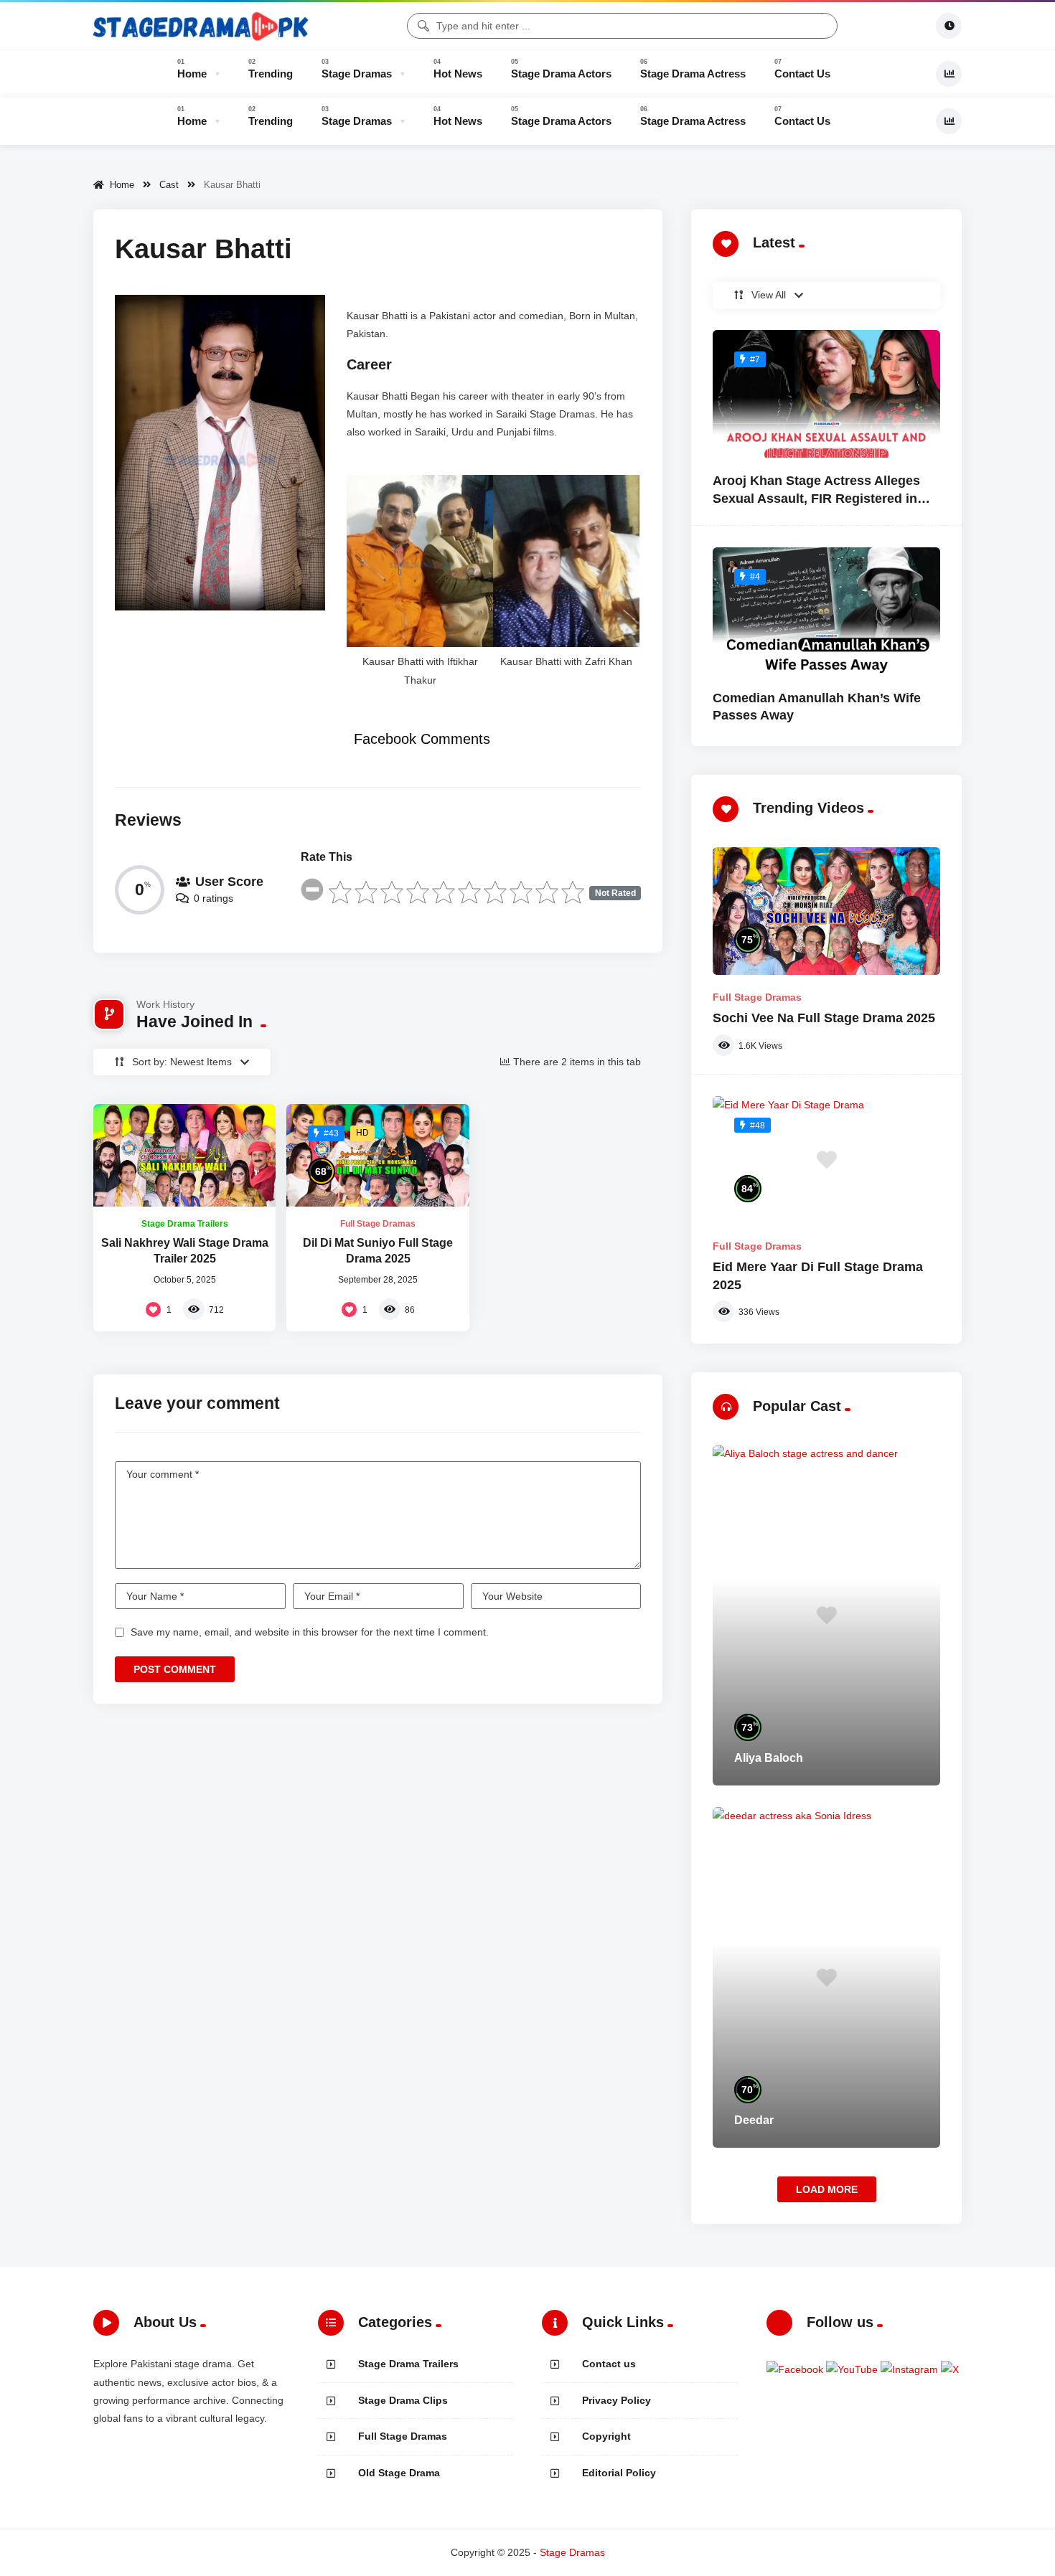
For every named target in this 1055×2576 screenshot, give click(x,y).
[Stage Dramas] (201, 26)
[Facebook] (796, 2369)
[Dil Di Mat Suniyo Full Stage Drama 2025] (378, 1155)
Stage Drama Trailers (185, 1224)
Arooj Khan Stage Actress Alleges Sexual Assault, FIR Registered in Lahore (816, 498)
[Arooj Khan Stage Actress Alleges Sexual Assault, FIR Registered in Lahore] (826, 394)
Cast (169, 185)
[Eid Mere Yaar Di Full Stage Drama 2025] (826, 1160)
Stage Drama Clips (403, 2400)
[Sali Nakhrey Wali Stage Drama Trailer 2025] (184, 1155)
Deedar (754, 2120)
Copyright (606, 2436)
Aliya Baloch (769, 1758)
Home (119, 185)
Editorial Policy (619, 2473)
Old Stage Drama (399, 2473)
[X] (950, 2369)
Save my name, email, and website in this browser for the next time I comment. (310, 1632)
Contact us (609, 2364)
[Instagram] (911, 2369)
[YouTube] (853, 2369)
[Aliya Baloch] (826, 1615)
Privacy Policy (616, 2400)
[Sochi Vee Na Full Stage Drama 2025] (826, 911)
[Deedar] (826, 1977)
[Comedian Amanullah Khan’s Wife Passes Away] (826, 611)
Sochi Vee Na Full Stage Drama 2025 (824, 1018)
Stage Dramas (572, 2552)
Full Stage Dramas (378, 1224)
